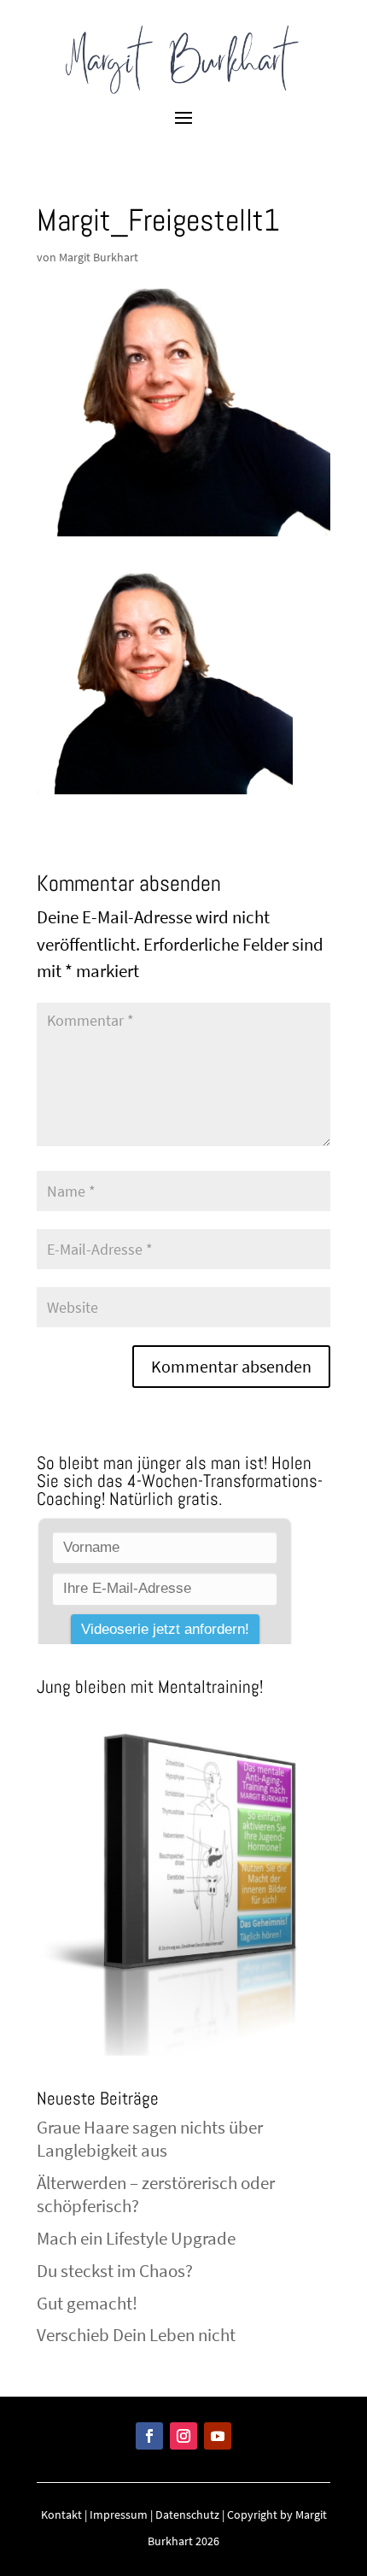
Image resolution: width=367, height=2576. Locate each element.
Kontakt (61, 2515)
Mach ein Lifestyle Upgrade (136, 2238)
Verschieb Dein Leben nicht (136, 2335)
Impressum (119, 2515)
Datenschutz (187, 2515)
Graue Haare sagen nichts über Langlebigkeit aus (150, 2139)
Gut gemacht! (87, 2303)
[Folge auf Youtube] (218, 2436)
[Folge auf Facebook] (149, 2436)
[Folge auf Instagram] (183, 2436)
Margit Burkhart (99, 257)
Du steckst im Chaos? (115, 2271)
